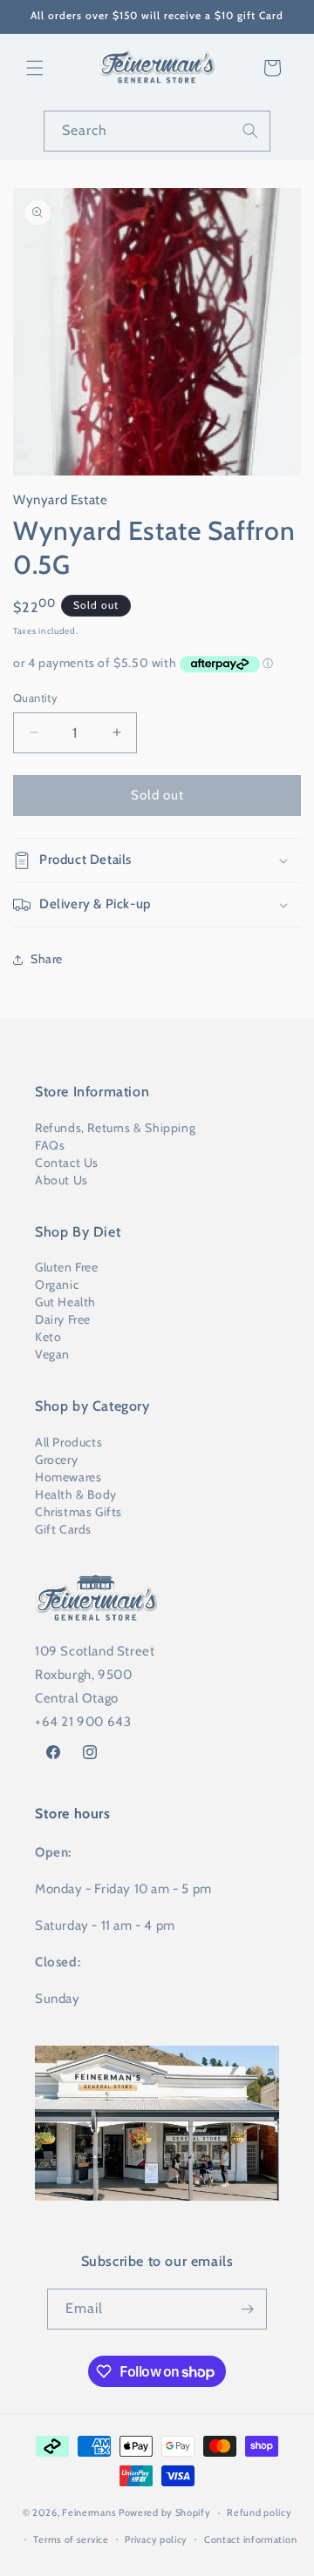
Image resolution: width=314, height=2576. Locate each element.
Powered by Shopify (165, 2512)
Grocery (56, 1460)
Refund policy (259, 2512)
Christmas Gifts (78, 1512)
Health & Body (76, 1494)
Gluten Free (67, 1267)
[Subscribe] (247, 2309)
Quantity (35, 698)
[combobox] (157, 131)
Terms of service (71, 2539)
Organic (57, 1285)
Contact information (250, 2539)
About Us (61, 1180)
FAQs (50, 1145)
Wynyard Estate (60, 500)
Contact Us (67, 1163)
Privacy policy (156, 2539)
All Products (68, 1442)
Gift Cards (63, 1529)
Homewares (68, 1477)
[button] (35, 68)
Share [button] (47, 959)
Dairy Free (63, 1319)
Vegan (52, 1354)
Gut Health (65, 1302)
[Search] (250, 131)
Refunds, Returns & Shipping (115, 1128)
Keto (48, 1337)
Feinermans (89, 2512)
